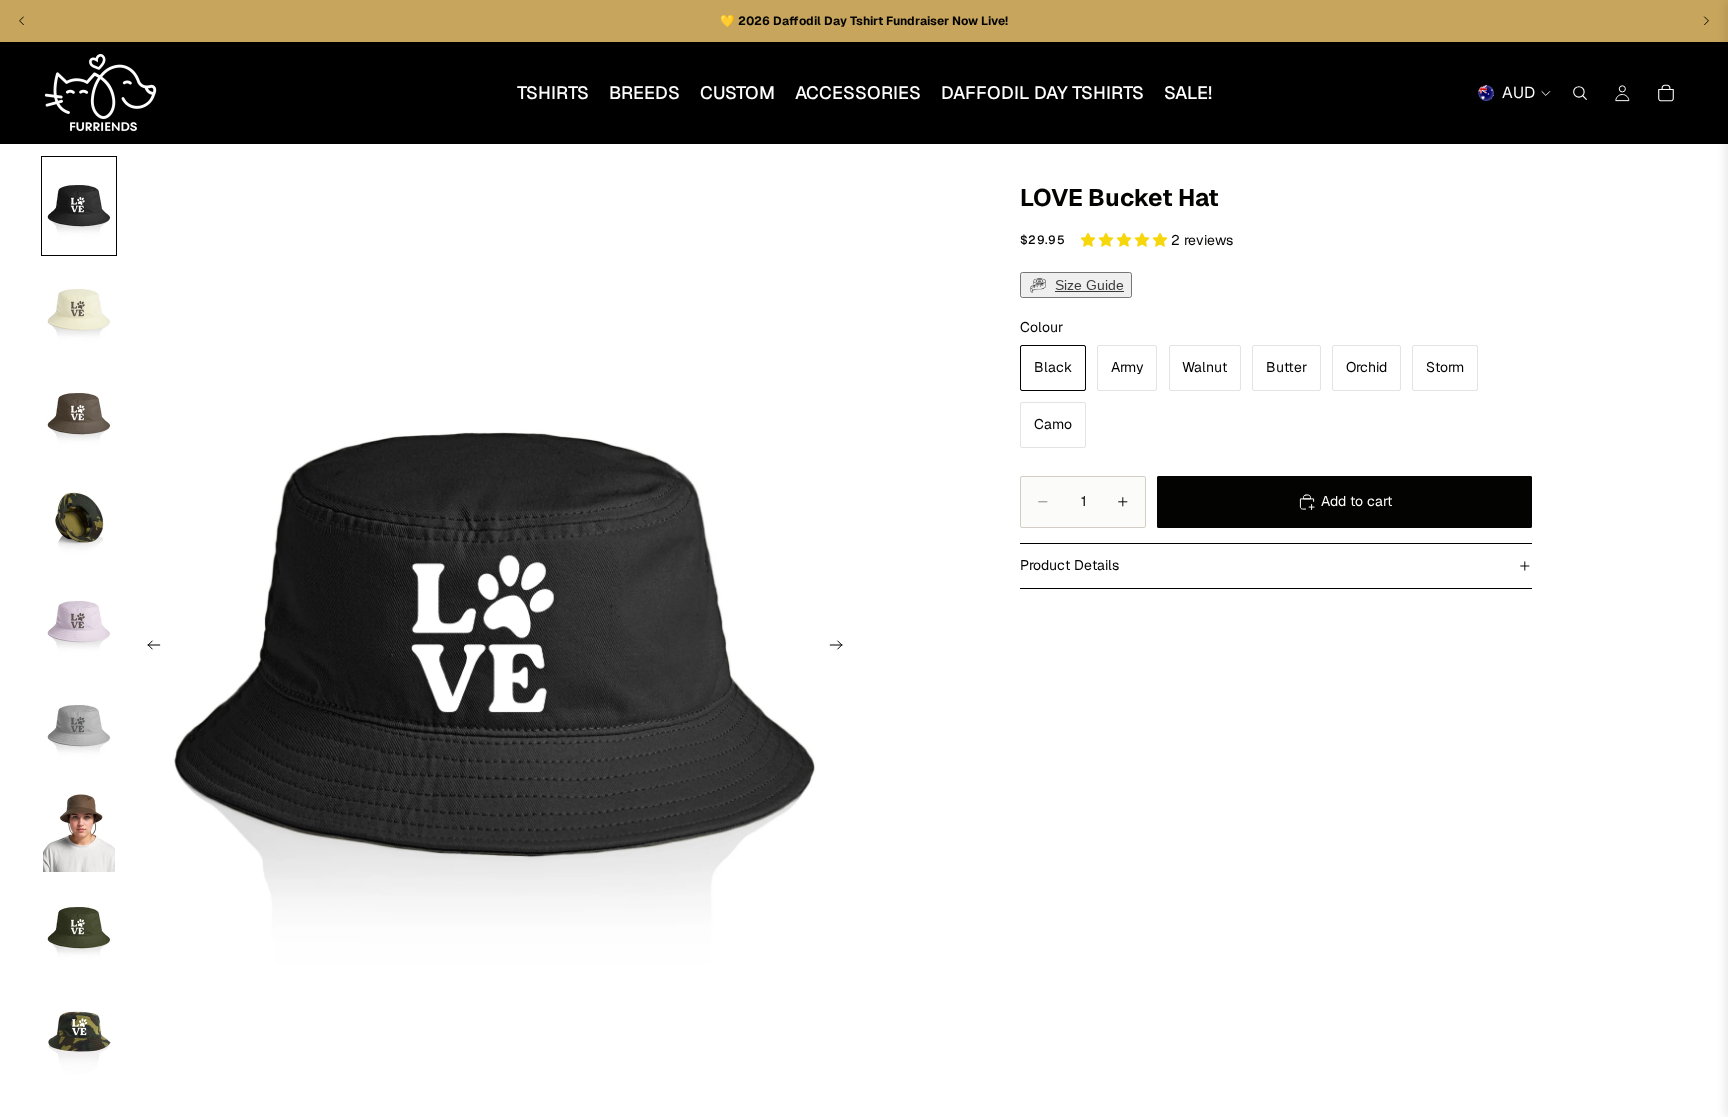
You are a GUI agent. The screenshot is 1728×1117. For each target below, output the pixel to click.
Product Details (1069, 565)
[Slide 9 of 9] (79, 1032)
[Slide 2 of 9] (79, 310)
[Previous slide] (148, 648)
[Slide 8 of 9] (79, 928)
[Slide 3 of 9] (79, 414)
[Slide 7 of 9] (79, 827)
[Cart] (1666, 93)
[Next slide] (842, 648)
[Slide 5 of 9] (79, 622)
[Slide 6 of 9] (79, 726)
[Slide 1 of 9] (79, 206)
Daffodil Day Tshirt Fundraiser (862, 21)
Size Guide (1089, 285)
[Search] (1580, 93)
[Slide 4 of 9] (79, 518)
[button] (1126, 240)
